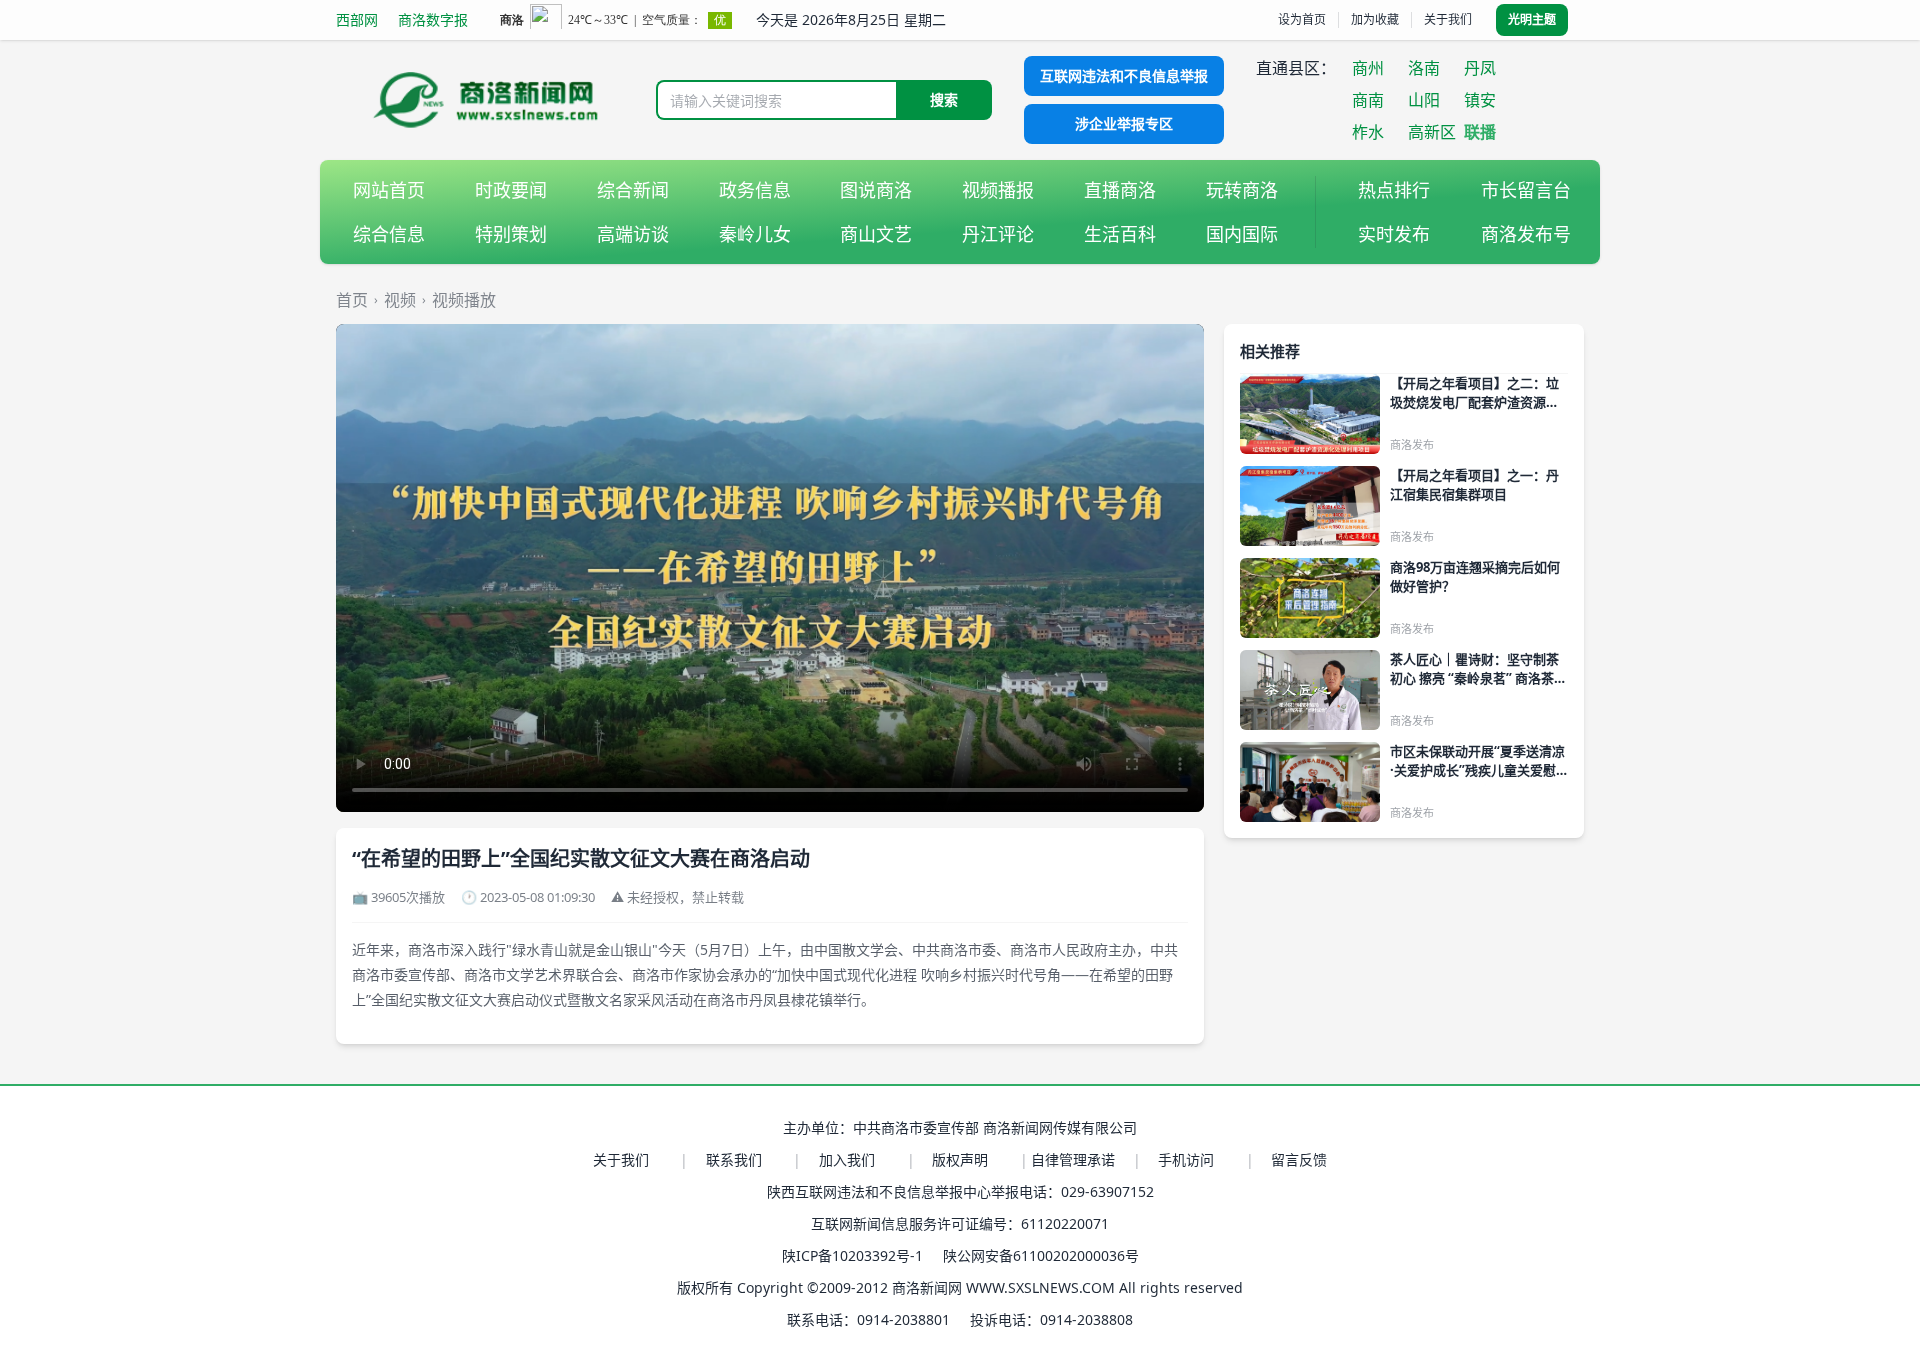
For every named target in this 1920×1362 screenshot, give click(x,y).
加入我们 (847, 1159)
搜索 (944, 99)
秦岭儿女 (755, 234)
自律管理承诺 (1073, 1159)
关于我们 (1448, 19)
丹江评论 (998, 234)
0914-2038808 (1086, 1319)
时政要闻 (511, 190)
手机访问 (1186, 1159)
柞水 (1368, 132)
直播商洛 (1120, 190)
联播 (1480, 132)
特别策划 (511, 234)
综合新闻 (633, 190)
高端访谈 (633, 234)
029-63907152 (1107, 1191)
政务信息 (755, 190)
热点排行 (1394, 190)
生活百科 (1120, 234)
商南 (1368, 100)
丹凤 (1480, 68)
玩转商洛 (1242, 190)
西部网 (357, 19)
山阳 (1424, 100)
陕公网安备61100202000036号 (1041, 1255)
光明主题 (1532, 19)
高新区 (1432, 132)
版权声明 (960, 1159)
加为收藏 (1375, 19)
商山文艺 (876, 234)
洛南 (1424, 68)
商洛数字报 (433, 19)
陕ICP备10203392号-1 (852, 1255)
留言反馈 (1299, 1159)
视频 (400, 300)
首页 (352, 300)
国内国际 (1242, 234)
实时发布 (1394, 234)
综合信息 (389, 234)
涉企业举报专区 (1124, 123)
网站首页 (389, 190)
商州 (1368, 68)
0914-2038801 (903, 1319)
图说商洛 (876, 190)
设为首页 (1302, 19)
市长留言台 (1526, 190)
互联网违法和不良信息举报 (1124, 75)
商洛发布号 (1526, 234)
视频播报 (998, 190)
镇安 (1480, 100)
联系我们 (734, 1159)
